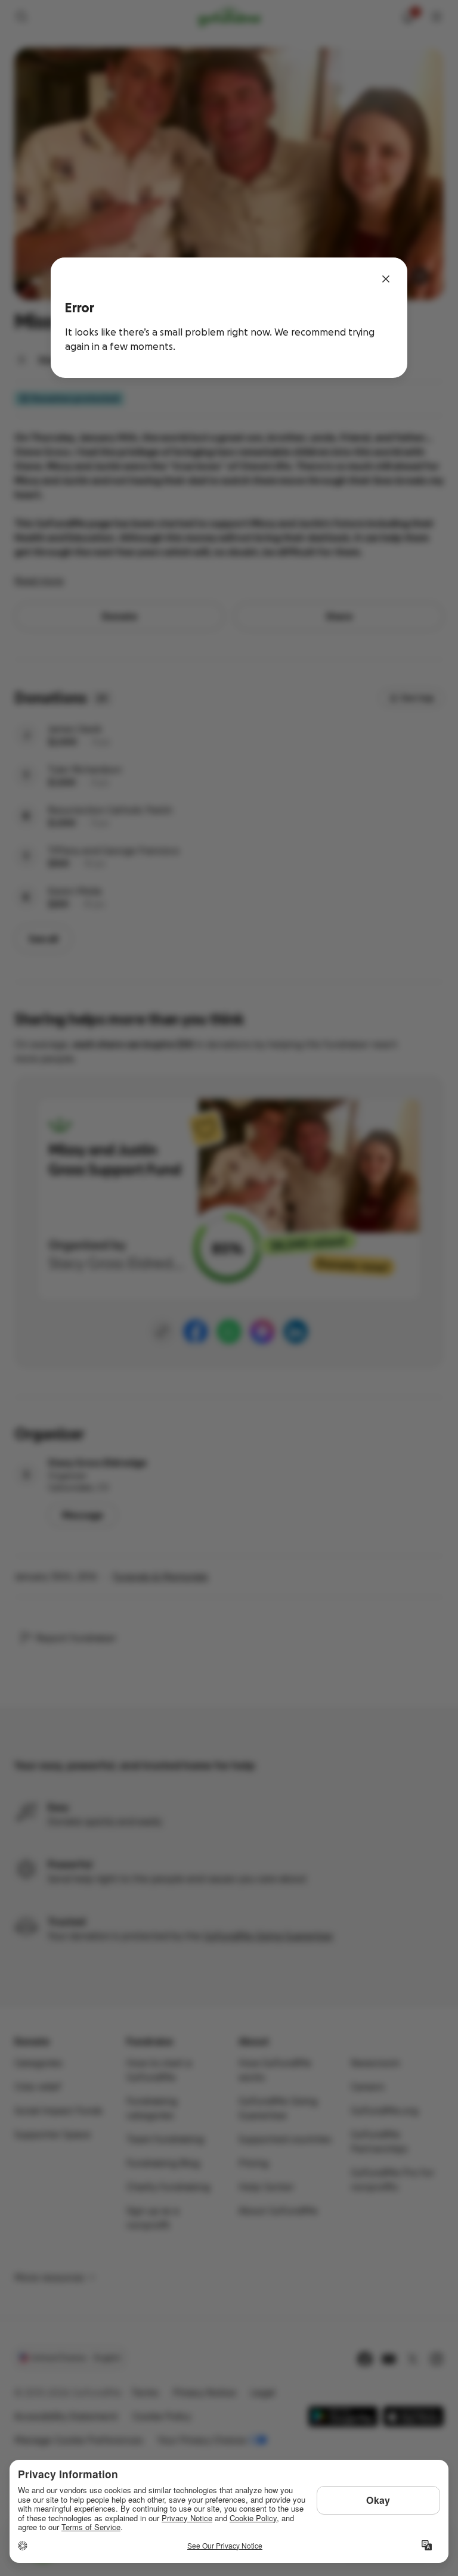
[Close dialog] (386, 279)
